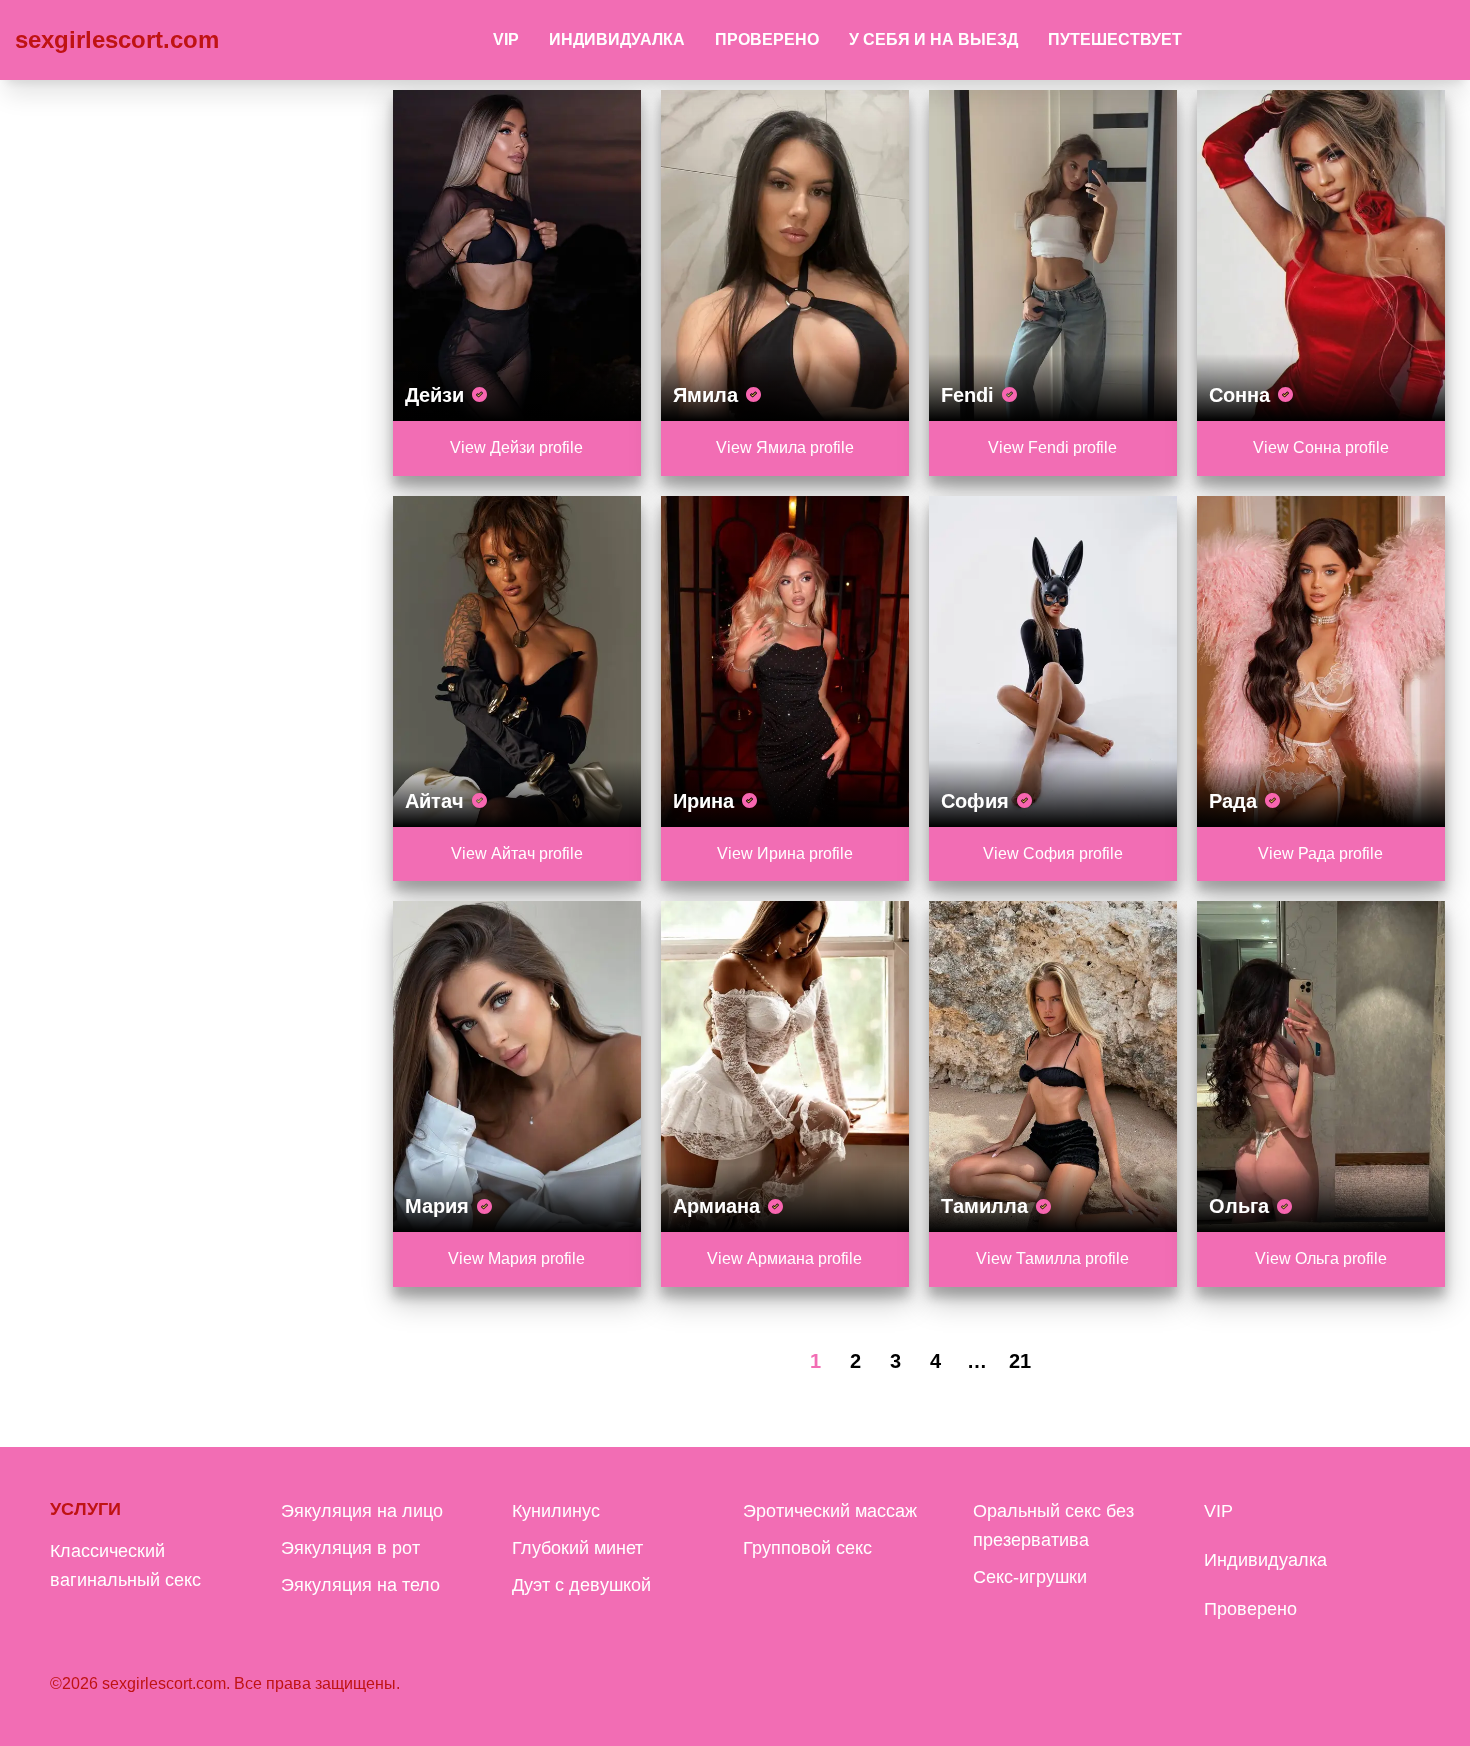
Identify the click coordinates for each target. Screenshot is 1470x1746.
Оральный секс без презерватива (1053, 1525)
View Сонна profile (1321, 447)
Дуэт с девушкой (581, 1585)
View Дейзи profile (516, 447)
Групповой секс (807, 1548)
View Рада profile (1320, 853)
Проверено (767, 39)
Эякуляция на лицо (362, 1511)
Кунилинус (556, 1511)
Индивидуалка (617, 39)
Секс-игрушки (1030, 1577)
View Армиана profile (784, 1258)
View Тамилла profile (1052, 1258)
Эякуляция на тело (360, 1585)
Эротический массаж (830, 1511)
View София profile (1053, 853)
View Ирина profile (785, 853)
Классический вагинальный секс (125, 1565)
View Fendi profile (1052, 447)
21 (1020, 1361)
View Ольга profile (1321, 1258)
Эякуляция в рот (350, 1548)
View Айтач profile (517, 853)
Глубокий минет (577, 1548)
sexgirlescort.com (117, 39)
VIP (506, 39)
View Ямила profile (785, 447)
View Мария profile (516, 1258)
